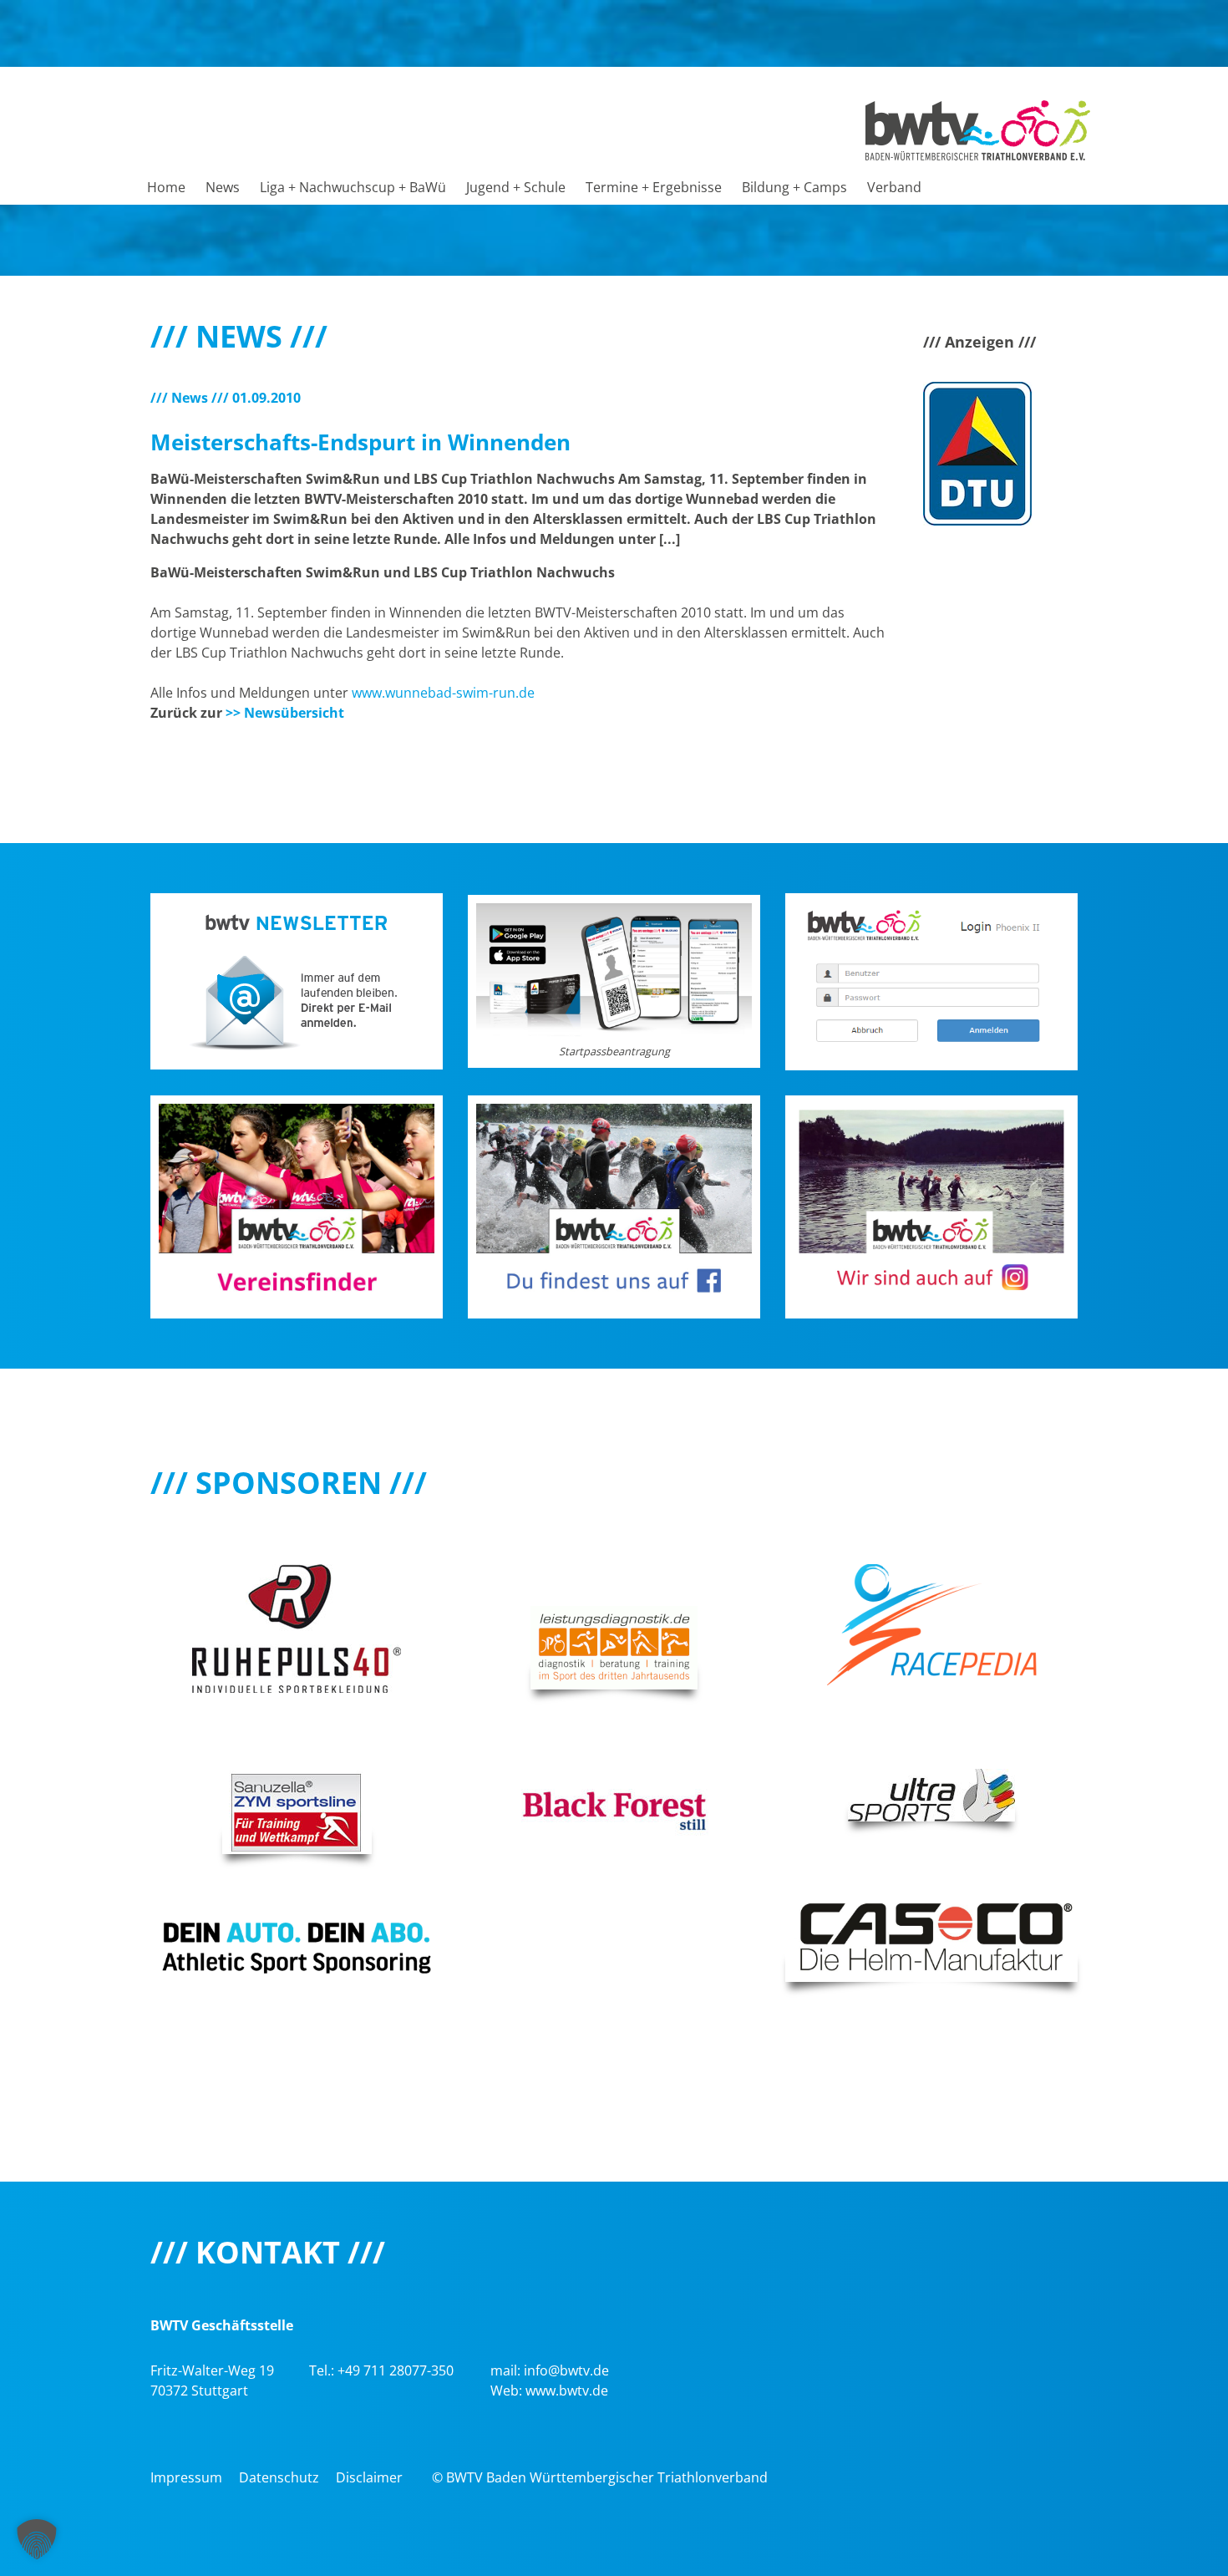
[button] (37, 2539)
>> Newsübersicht (285, 713)
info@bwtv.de (566, 2370)
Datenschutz (279, 2477)
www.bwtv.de (567, 2391)
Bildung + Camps (794, 187)
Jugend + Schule (516, 187)
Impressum (186, 2477)
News (223, 187)
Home (166, 187)
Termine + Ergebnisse (654, 187)
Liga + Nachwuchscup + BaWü (353, 187)
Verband (894, 187)
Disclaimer (369, 2477)
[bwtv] (978, 129)
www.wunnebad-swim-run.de (443, 693)
